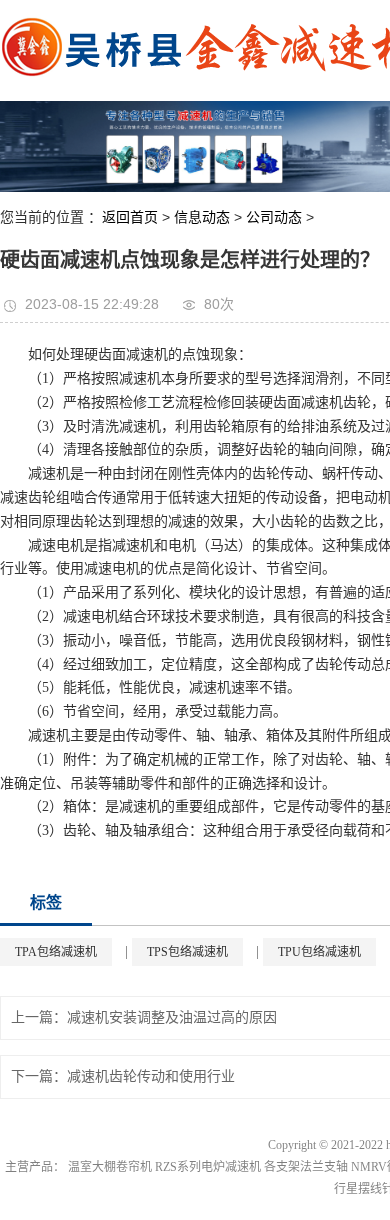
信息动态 (202, 217)
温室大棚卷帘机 (110, 1167)
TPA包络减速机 (56, 952)
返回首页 (130, 217)
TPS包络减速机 (187, 952)
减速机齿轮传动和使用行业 (151, 1076)
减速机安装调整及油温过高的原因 (172, 1017)
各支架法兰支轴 (306, 1167)
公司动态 (274, 217)
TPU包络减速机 (319, 952)
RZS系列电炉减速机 (208, 1167)
